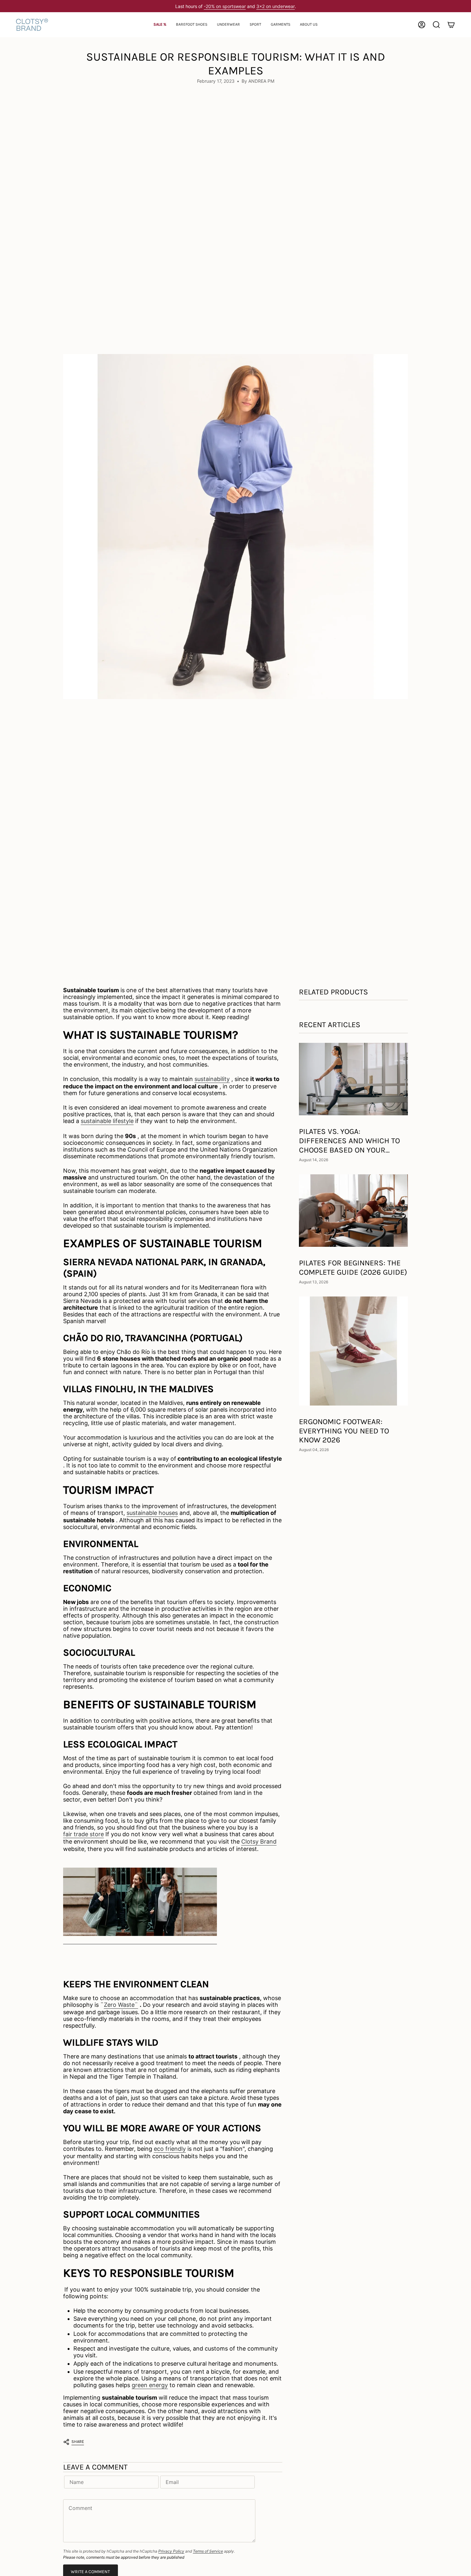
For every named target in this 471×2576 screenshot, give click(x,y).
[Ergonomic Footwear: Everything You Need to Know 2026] (353, 1351)
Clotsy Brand (259, 1841)
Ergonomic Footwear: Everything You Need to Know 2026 (344, 1431)
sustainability (212, 1079)
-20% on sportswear (225, 6)
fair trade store (83, 1834)
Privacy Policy (171, 2551)
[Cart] (451, 25)
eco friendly (170, 2149)
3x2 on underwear (276, 6)
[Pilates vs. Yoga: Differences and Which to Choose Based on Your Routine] (353, 1079)
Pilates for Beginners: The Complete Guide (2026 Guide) (353, 1267)
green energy (150, 2385)
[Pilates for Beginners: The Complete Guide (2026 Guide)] (353, 1211)
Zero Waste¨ (121, 2005)
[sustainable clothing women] (140, 1902)
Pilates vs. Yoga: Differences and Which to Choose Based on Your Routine (349, 1141)
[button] (192, 25)
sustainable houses (152, 1513)
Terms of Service (208, 2551)
